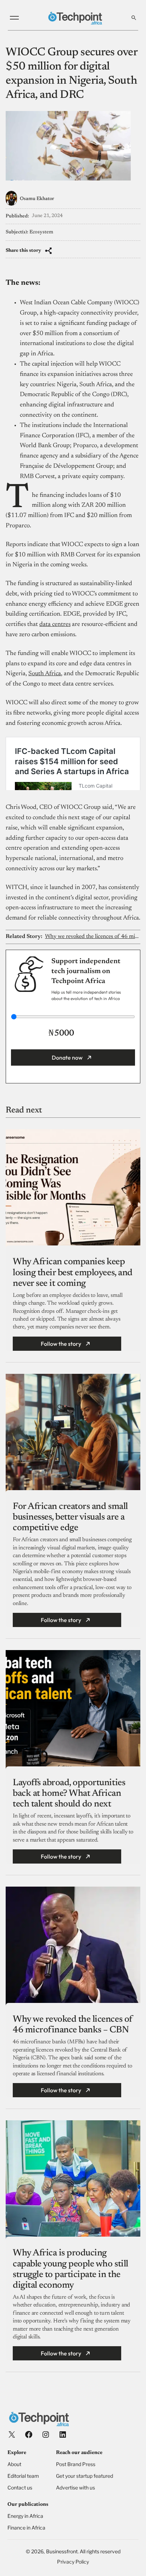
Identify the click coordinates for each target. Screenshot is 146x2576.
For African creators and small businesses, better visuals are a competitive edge (70, 1517)
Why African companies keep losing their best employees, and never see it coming (73, 1273)
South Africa (45, 674)
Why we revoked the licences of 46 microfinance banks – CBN (92, 937)
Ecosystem (41, 232)
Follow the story (61, 1344)
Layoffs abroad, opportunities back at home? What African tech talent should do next (69, 1794)
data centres (55, 624)
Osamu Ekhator (37, 199)
